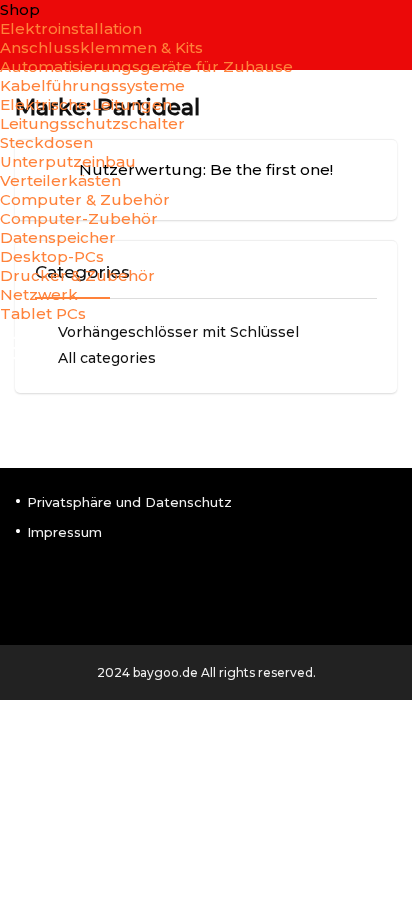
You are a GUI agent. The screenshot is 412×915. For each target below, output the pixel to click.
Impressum (64, 532)
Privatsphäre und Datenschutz (129, 502)
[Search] (381, 349)
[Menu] (24, 349)
